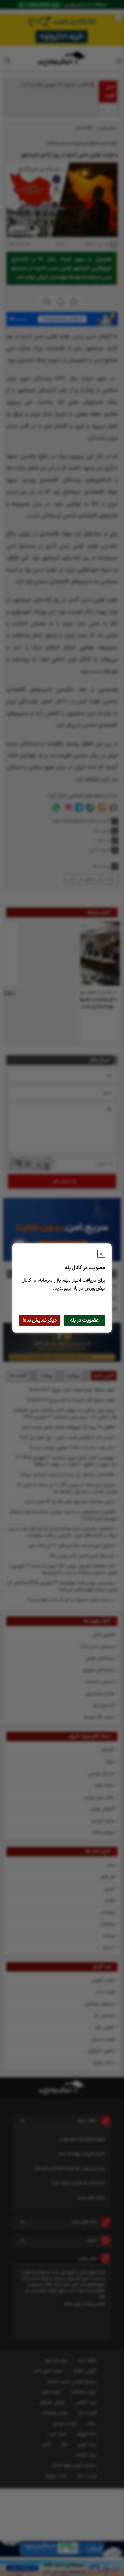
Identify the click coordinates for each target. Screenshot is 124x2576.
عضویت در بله (84, 1320)
